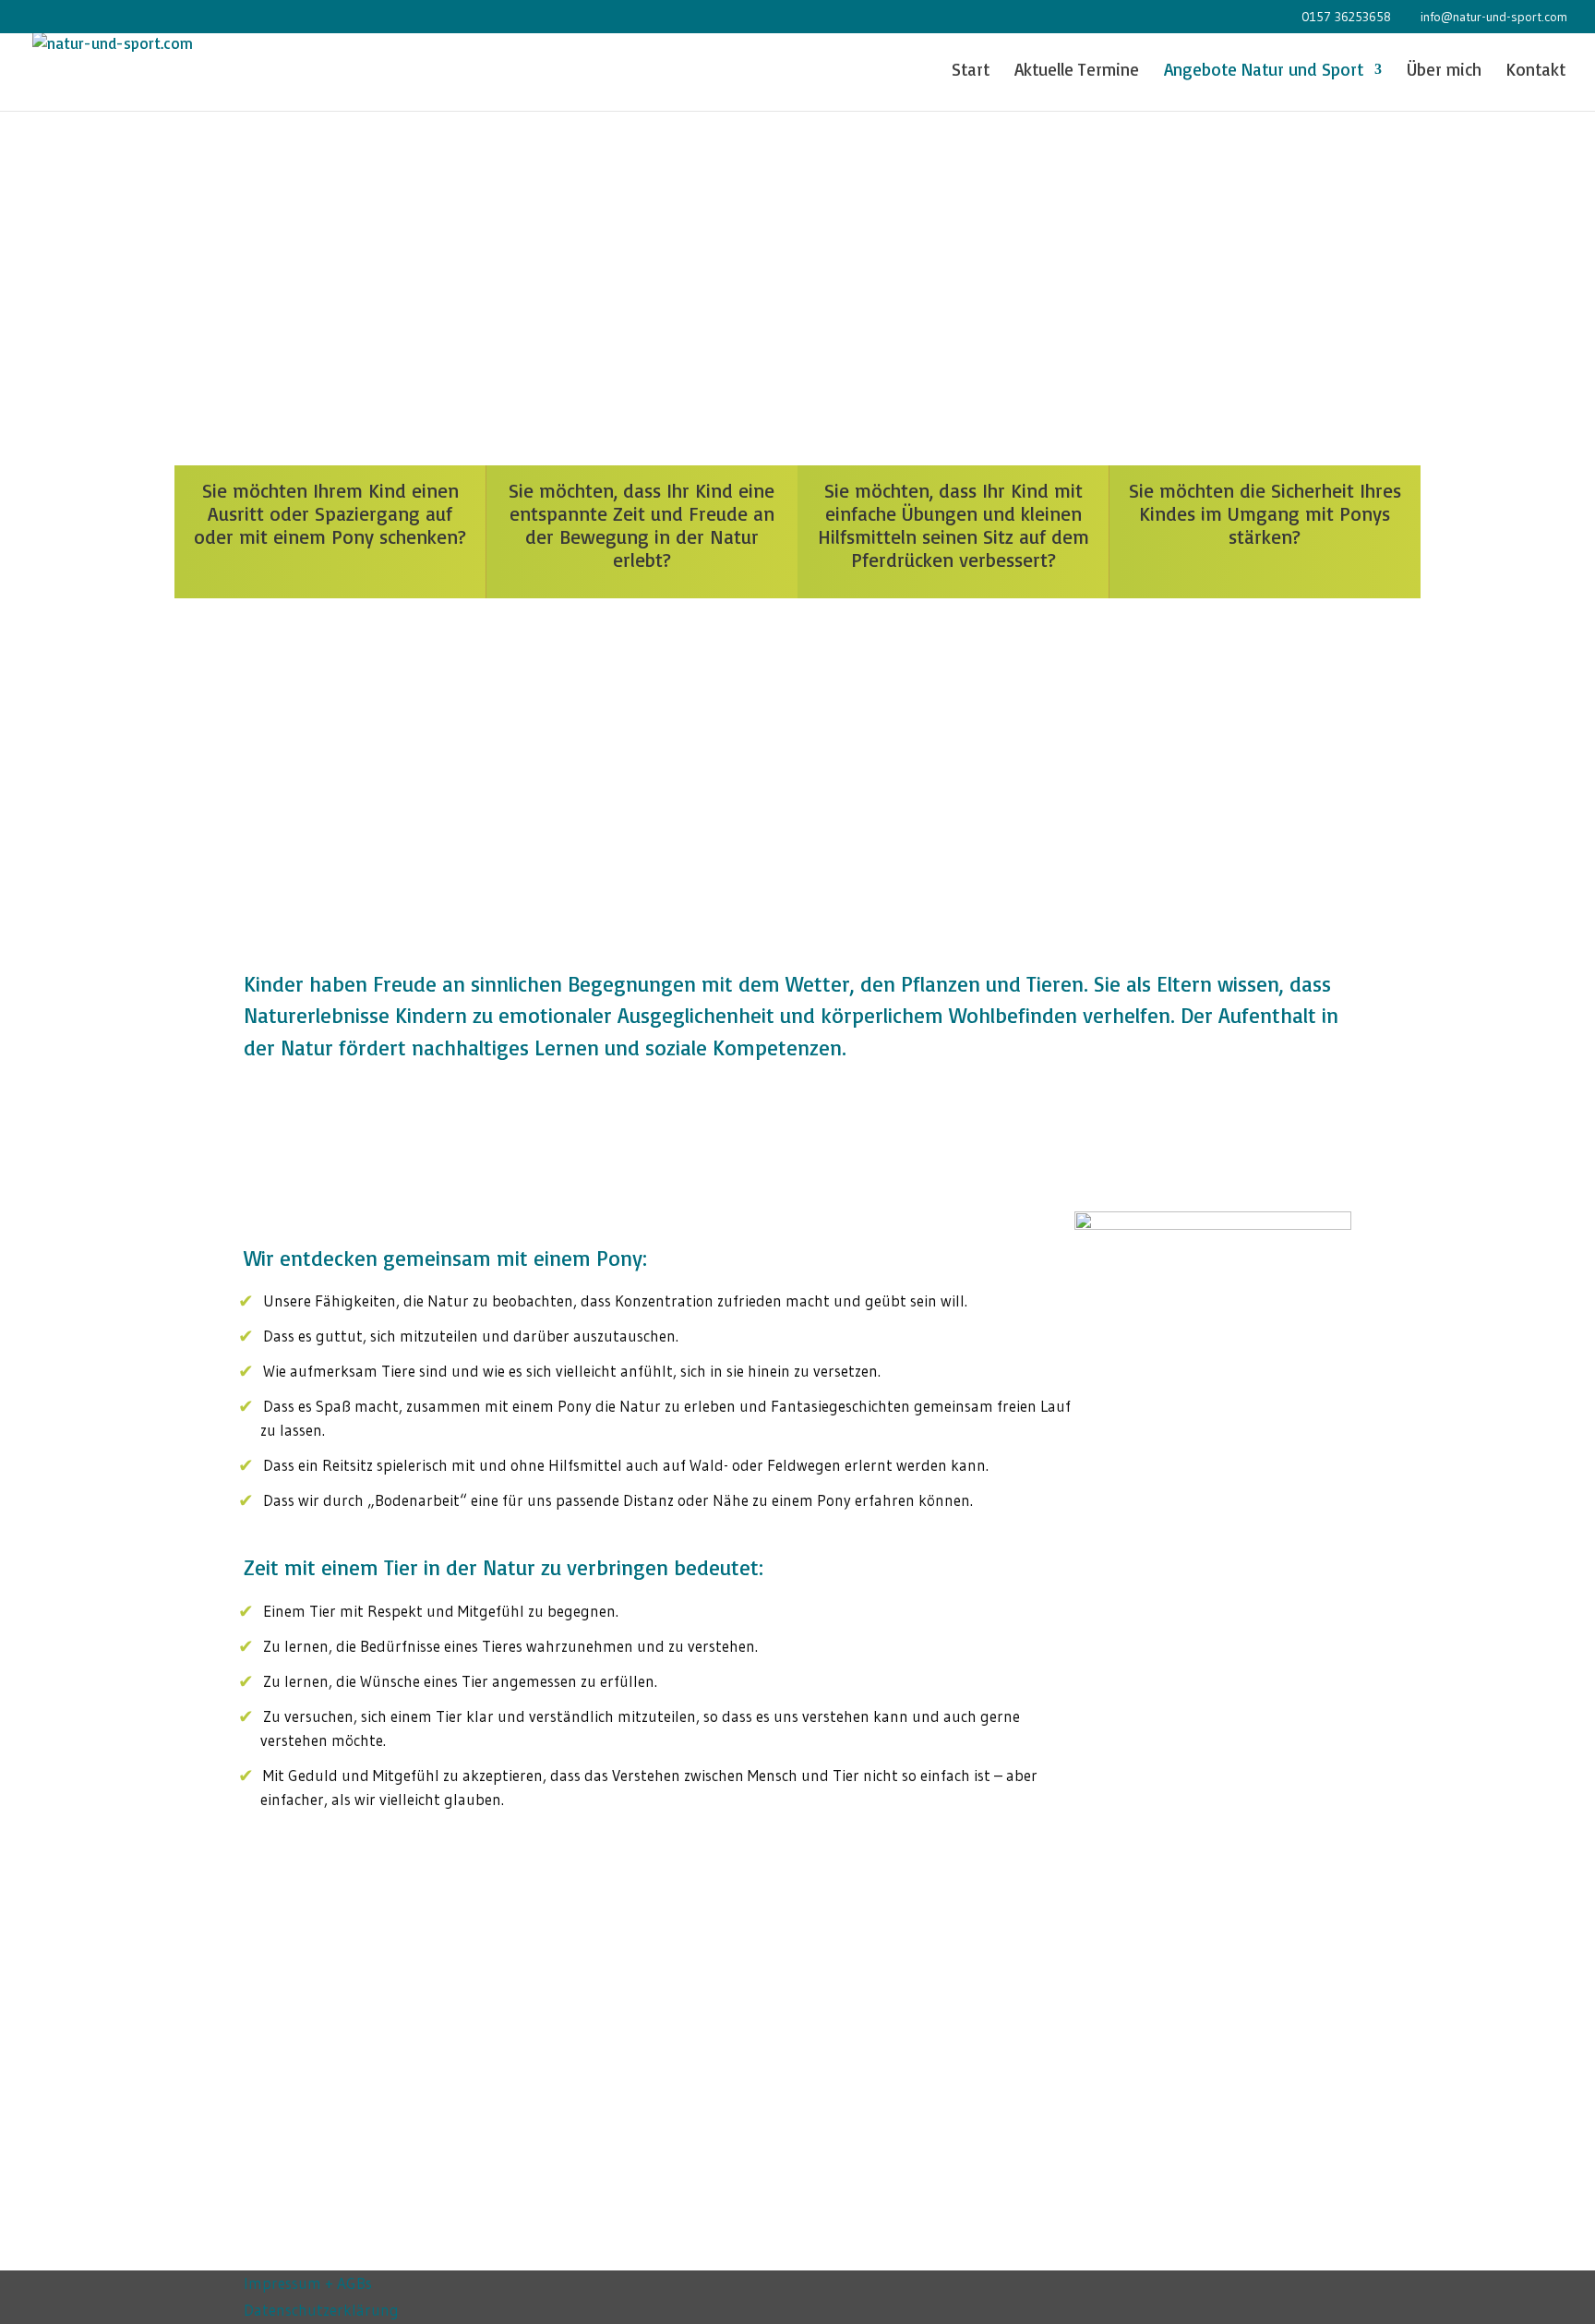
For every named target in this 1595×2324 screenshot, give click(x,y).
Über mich (1444, 72)
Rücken (1124, 1535)
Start (971, 72)
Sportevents (1142, 1692)
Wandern (1130, 1598)
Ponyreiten (1137, 1630)
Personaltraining (1160, 1661)
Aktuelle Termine (1077, 72)
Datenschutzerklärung (321, 2310)
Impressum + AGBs (308, 2283)
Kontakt (1536, 72)
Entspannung (1147, 1567)
